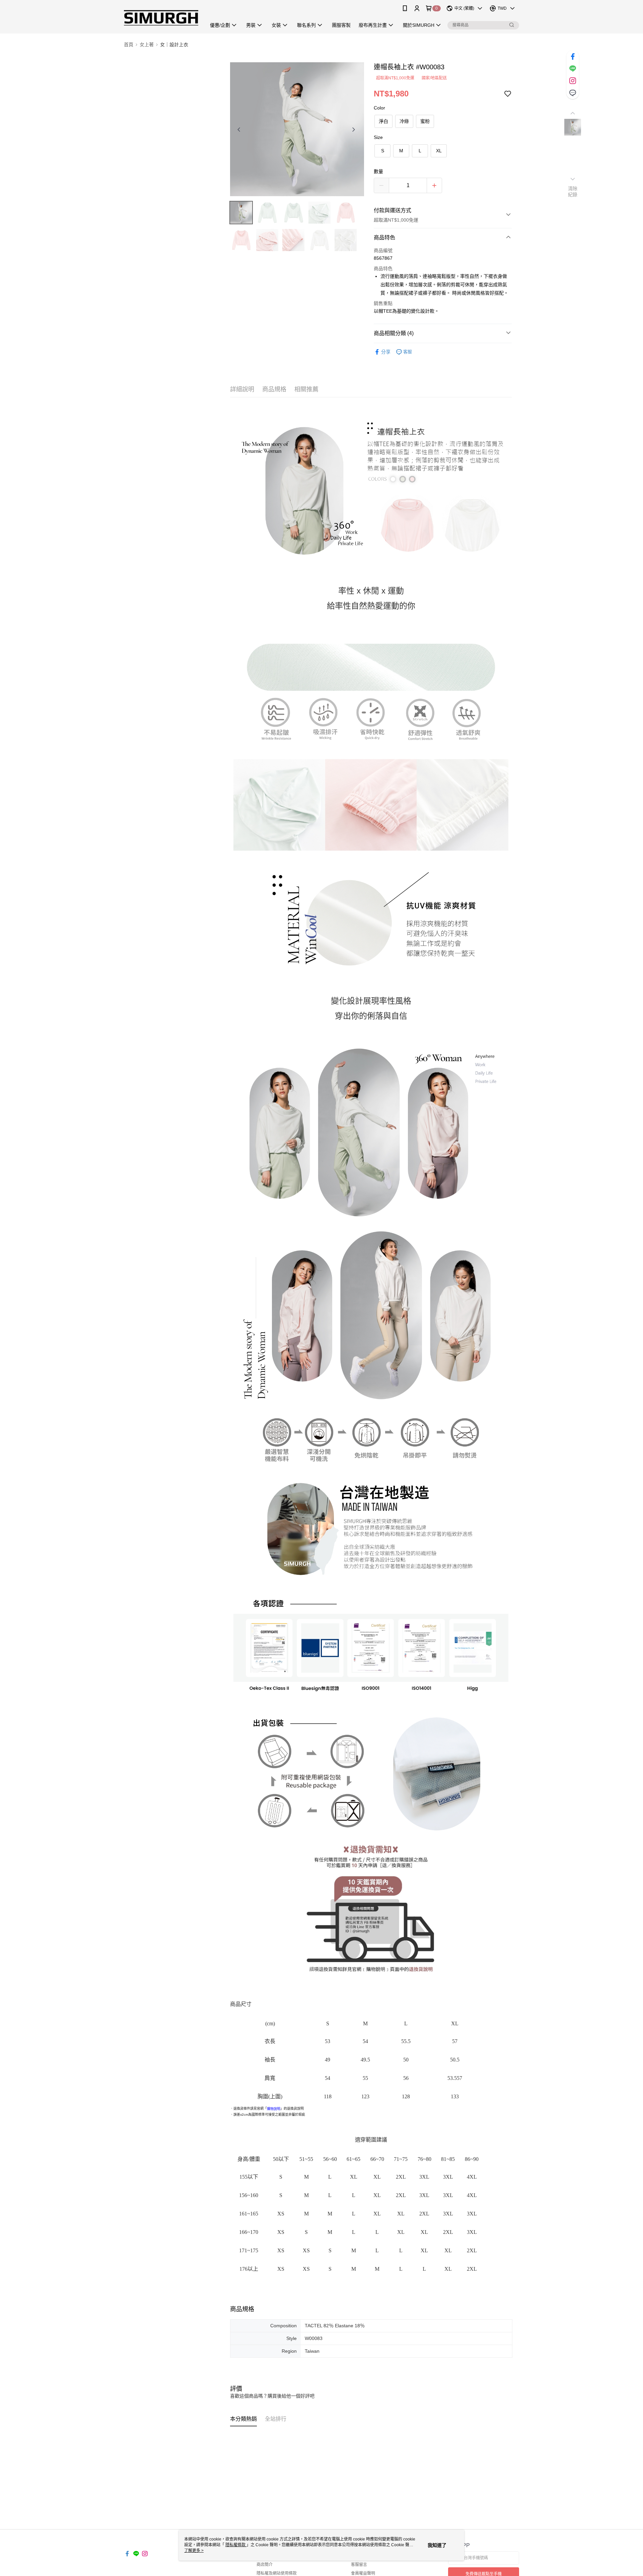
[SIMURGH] (161, 18)
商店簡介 (265, 2565)
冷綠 (404, 121)
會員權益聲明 (363, 2573)
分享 (386, 352)
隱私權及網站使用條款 (277, 2573)
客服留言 (359, 2565)
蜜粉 (425, 121)
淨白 (383, 121)
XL (439, 151)
